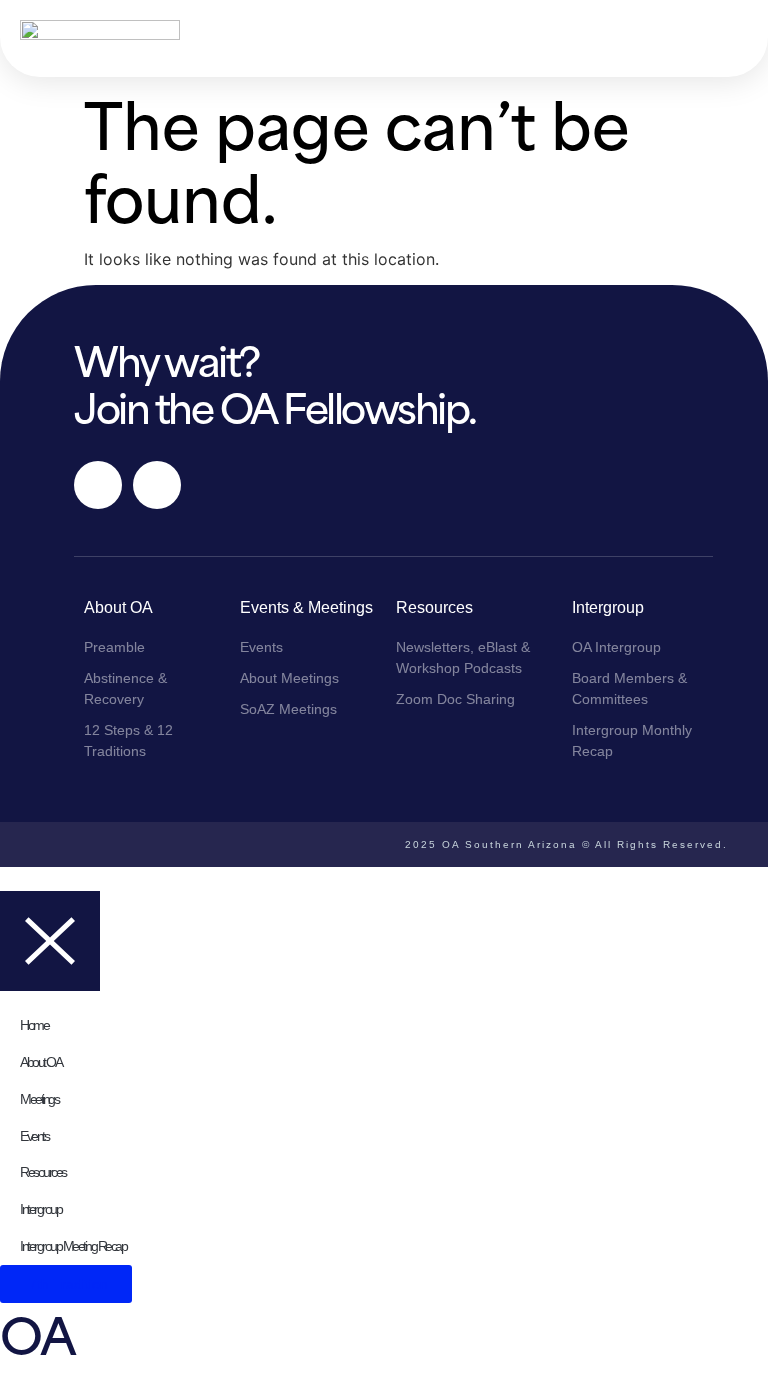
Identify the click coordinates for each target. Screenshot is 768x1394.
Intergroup (40, 1209)
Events (34, 1136)
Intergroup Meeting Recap (73, 1246)
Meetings (39, 1099)
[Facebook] (98, 485)
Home (34, 1025)
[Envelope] (157, 485)
